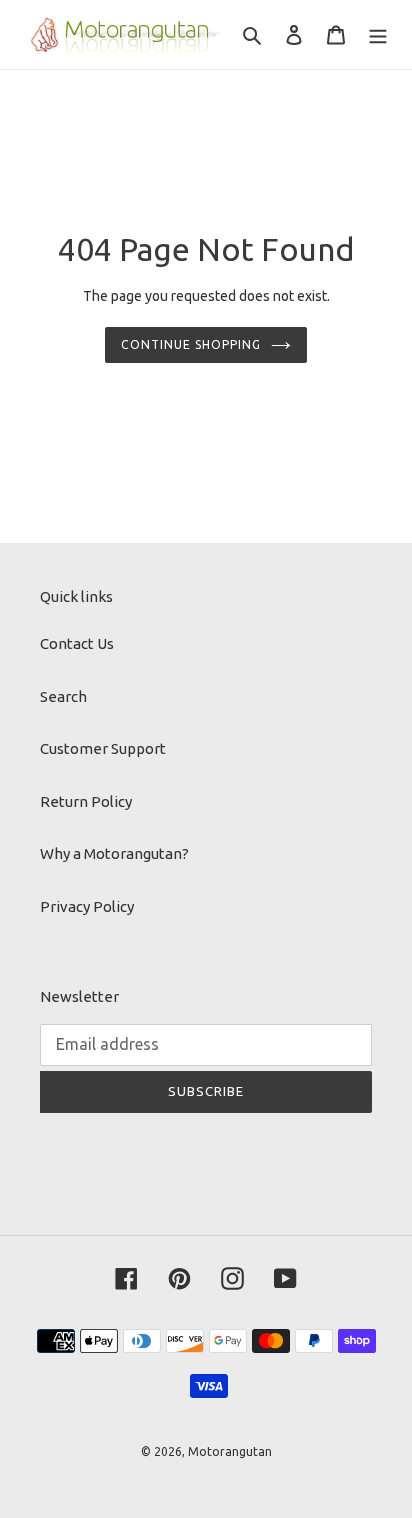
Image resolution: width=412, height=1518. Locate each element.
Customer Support (103, 748)
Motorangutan (230, 1451)
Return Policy (86, 801)
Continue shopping (191, 344)
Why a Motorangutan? (114, 853)
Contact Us (77, 643)
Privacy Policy (87, 906)
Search (63, 696)
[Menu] (378, 34)
